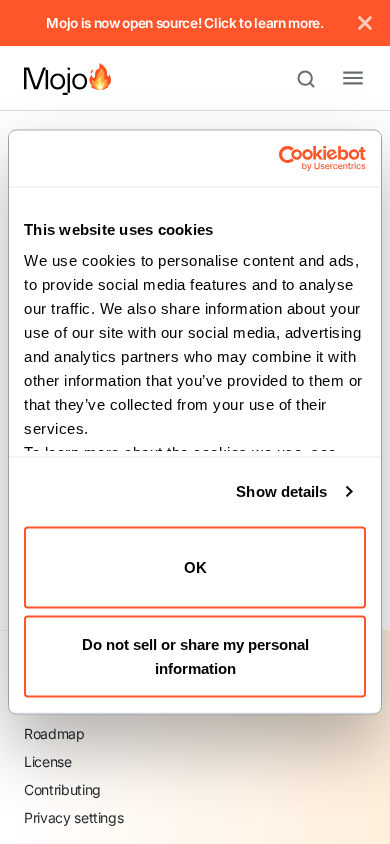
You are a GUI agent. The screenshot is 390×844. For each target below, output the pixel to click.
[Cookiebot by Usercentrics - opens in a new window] (279, 159)
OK (195, 566)
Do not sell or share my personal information (195, 656)
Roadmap (54, 733)
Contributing (62, 789)
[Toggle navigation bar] (337, 79)
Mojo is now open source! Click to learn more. (185, 23)
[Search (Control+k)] (315, 79)
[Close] (365, 23)
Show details (281, 491)
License (48, 761)
